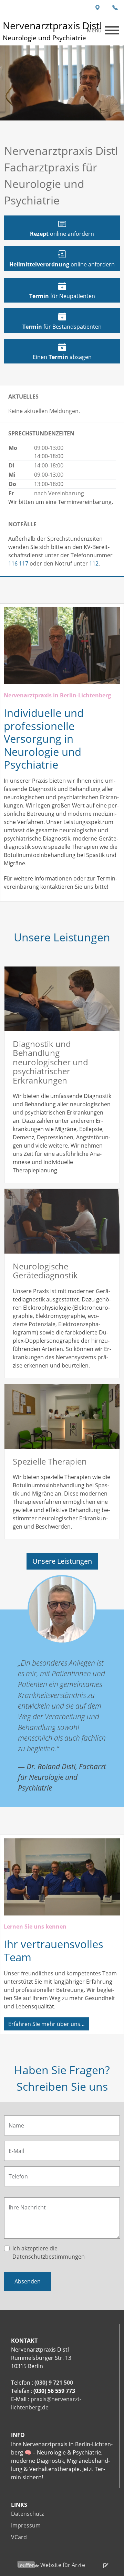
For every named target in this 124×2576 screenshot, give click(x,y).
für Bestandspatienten (62, 327)
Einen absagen (62, 357)
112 (94, 563)
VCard (19, 2537)
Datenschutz (27, 2514)
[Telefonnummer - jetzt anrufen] (115, 8)
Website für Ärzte (63, 2565)
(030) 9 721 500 (54, 2383)
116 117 (18, 563)
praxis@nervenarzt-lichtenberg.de (46, 2403)
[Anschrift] (98, 8)
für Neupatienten (62, 296)
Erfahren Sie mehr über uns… (46, 2024)
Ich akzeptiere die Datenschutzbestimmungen (49, 2252)
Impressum (26, 2525)
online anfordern (62, 234)
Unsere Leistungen (62, 1561)
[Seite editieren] (97, 2565)
